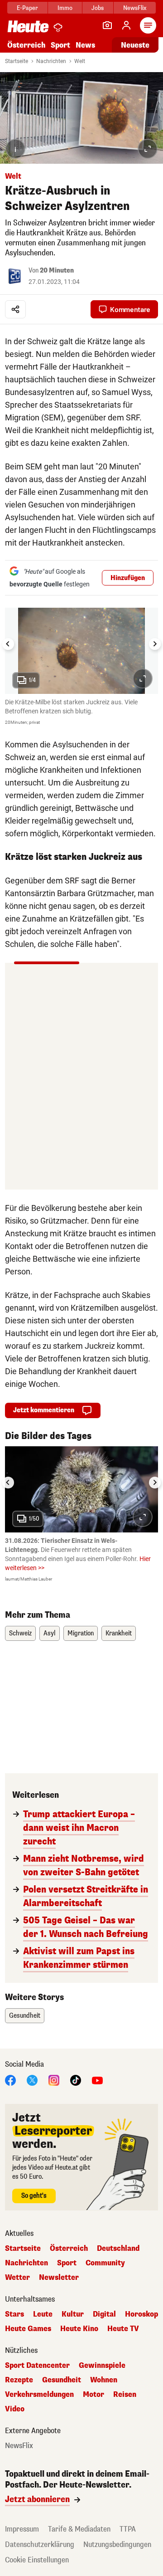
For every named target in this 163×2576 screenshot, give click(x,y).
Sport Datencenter (37, 2366)
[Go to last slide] (8, 644)
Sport (60, 45)
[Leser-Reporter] (107, 25)
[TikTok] (76, 2080)
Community (105, 2263)
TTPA (128, 2529)
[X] (32, 2080)
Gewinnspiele (102, 2366)
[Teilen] (15, 309)
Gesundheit (25, 2016)
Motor (93, 2395)
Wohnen (104, 2380)
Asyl (50, 1633)
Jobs (98, 8)
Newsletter (59, 2278)
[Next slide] (155, 644)
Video (15, 2409)
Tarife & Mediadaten (79, 2529)
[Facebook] (10, 2080)
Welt (80, 61)
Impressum (22, 2529)
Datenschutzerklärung (40, 2544)
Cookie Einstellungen (37, 2560)
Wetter (17, 2278)
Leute (43, 2314)
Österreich (26, 45)
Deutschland (118, 2249)
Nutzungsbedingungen (117, 2544)
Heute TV (123, 2329)
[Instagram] (54, 2080)
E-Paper (27, 8)
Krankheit (119, 1633)
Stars (14, 2314)
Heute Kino (79, 2329)
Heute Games (28, 2329)
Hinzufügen (128, 578)
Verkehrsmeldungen (39, 2395)
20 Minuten (57, 271)
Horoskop (141, 2314)
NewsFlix (135, 8)
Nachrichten (51, 61)
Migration (81, 1633)
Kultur (73, 2314)
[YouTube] (97, 2080)
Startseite (17, 61)
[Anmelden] (126, 25)
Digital (104, 2314)
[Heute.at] (28, 26)
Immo (65, 8)
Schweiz (20, 1633)
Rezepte (19, 2380)
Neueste (135, 45)
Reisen (125, 2395)
